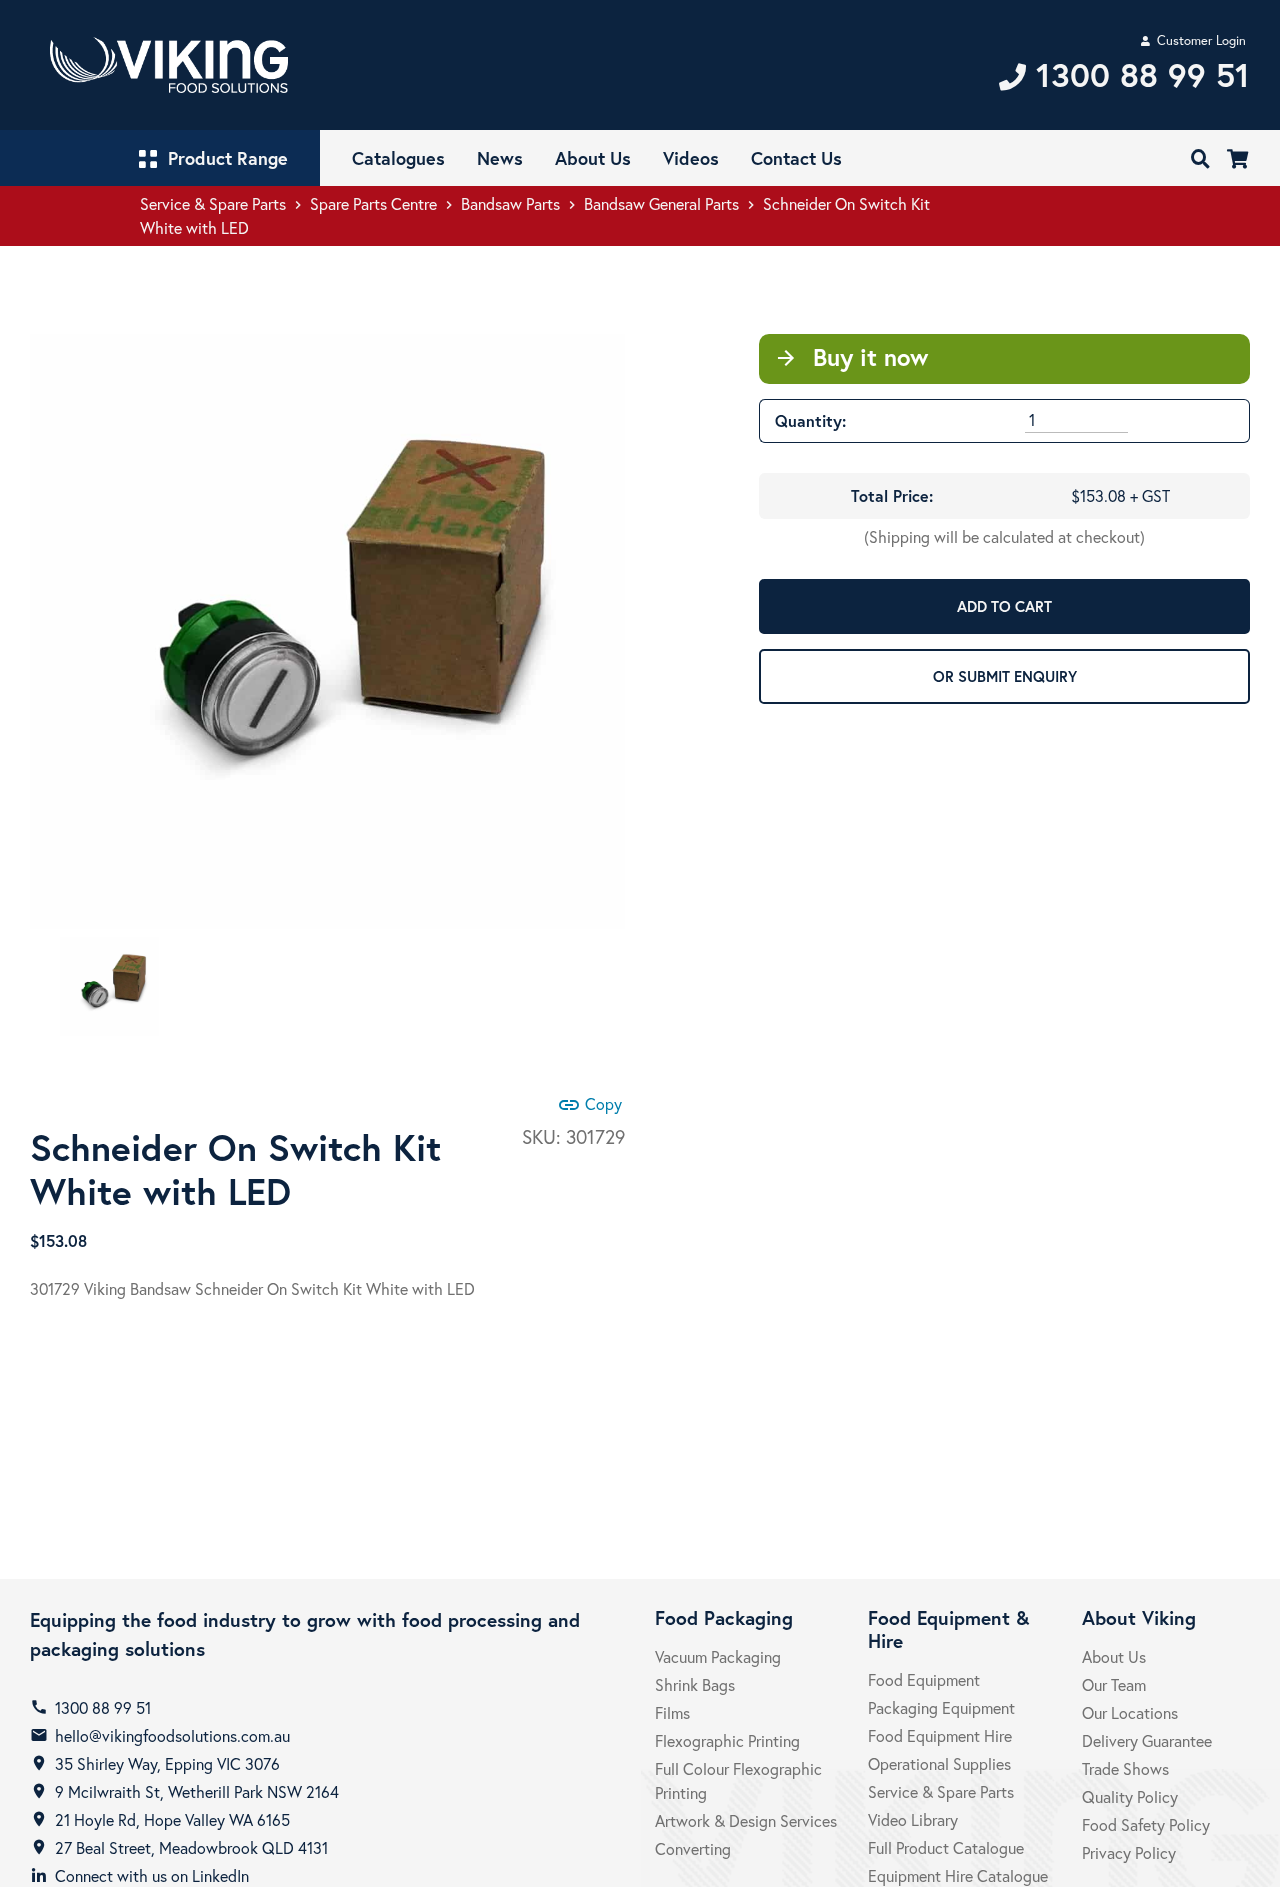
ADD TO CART (1004, 606)
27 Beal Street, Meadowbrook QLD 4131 (191, 1847)
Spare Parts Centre (373, 203)
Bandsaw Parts (510, 203)
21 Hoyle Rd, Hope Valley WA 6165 (172, 1819)
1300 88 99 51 (103, 1707)
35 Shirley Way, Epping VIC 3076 (167, 1763)
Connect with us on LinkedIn (152, 1875)
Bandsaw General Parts (661, 203)
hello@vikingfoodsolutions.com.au (172, 1735)
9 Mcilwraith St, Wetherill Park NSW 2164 (197, 1791)
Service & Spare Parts (213, 203)
